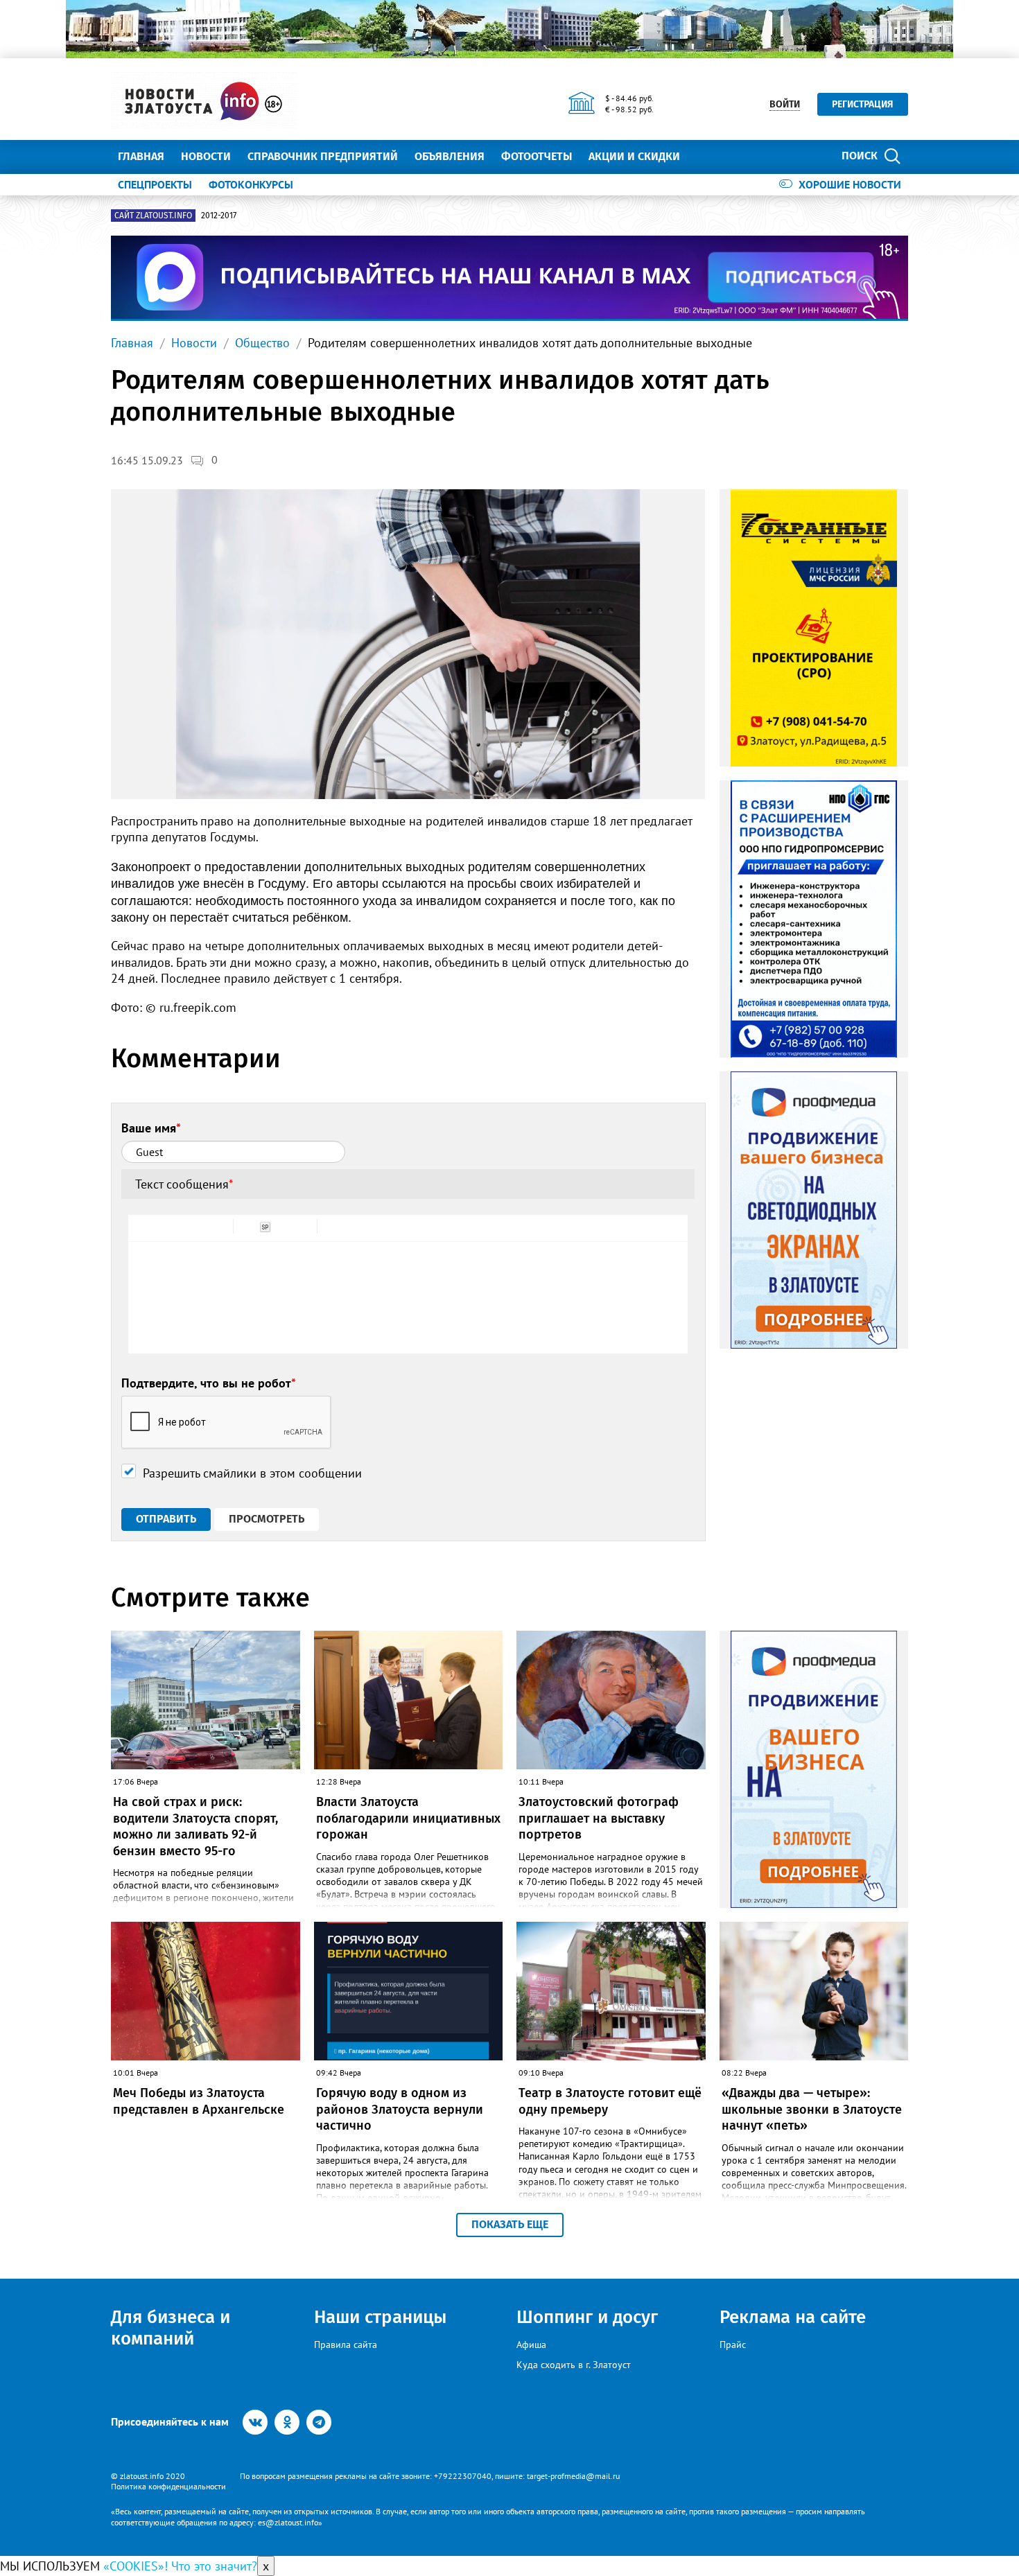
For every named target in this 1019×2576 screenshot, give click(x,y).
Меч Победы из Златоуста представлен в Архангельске (199, 2101)
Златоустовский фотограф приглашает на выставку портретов (599, 1818)
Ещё (707, 156)
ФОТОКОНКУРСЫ (251, 184)
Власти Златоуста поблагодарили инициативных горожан (408, 1818)
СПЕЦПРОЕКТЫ (155, 184)
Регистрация (863, 104)
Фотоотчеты (537, 156)
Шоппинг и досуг (587, 2317)
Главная (141, 156)
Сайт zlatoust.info (153, 216)
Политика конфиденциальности (168, 2486)
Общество (262, 343)
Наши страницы (380, 2317)
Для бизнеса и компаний (171, 2328)
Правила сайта (346, 2345)
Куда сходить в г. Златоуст (574, 2365)
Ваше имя (151, 1128)
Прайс (733, 2345)
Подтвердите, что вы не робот (209, 1383)
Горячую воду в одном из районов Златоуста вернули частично (400, 2109)
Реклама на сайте (793, 2317)
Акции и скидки (634, 156)
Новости (206, 156)
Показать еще (510, 2224)
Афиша (531, 2345)
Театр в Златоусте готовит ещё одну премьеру (610, 2101)
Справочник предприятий (323, 156)
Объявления (450, 156)
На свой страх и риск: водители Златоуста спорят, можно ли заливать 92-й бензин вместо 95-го (195, 1826)
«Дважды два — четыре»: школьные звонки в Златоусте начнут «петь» (812, 2109)
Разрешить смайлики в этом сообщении (252, 1473)
